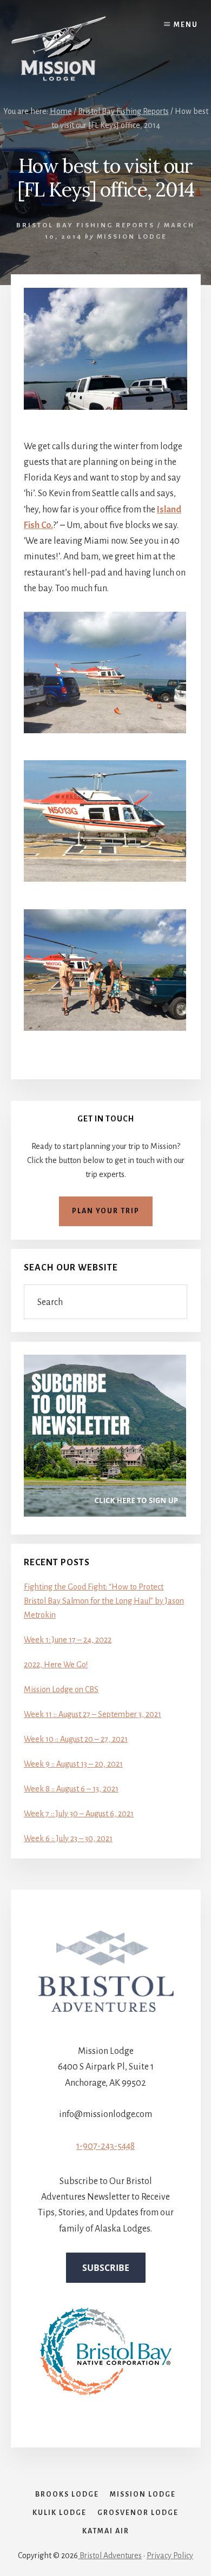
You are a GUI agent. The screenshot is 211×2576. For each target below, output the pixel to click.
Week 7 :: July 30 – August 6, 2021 (79, 1814)
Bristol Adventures (110, 2555)
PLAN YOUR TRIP (106, 1211)
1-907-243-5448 (105, 2146)
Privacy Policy (170, 2555)
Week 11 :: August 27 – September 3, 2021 (93, 1714)
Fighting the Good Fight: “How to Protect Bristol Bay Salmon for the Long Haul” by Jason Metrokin (104, 1601)
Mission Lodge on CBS (61, 1689)
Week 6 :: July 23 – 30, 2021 (68, 1838)
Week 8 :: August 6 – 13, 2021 (71, 1789)
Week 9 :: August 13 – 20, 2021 (73, 1764)
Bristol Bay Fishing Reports (85, 225)
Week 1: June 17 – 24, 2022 (68, 1640)
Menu (186, 25)
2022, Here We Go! (56, 1665)
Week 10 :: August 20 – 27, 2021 (76, 1739)
